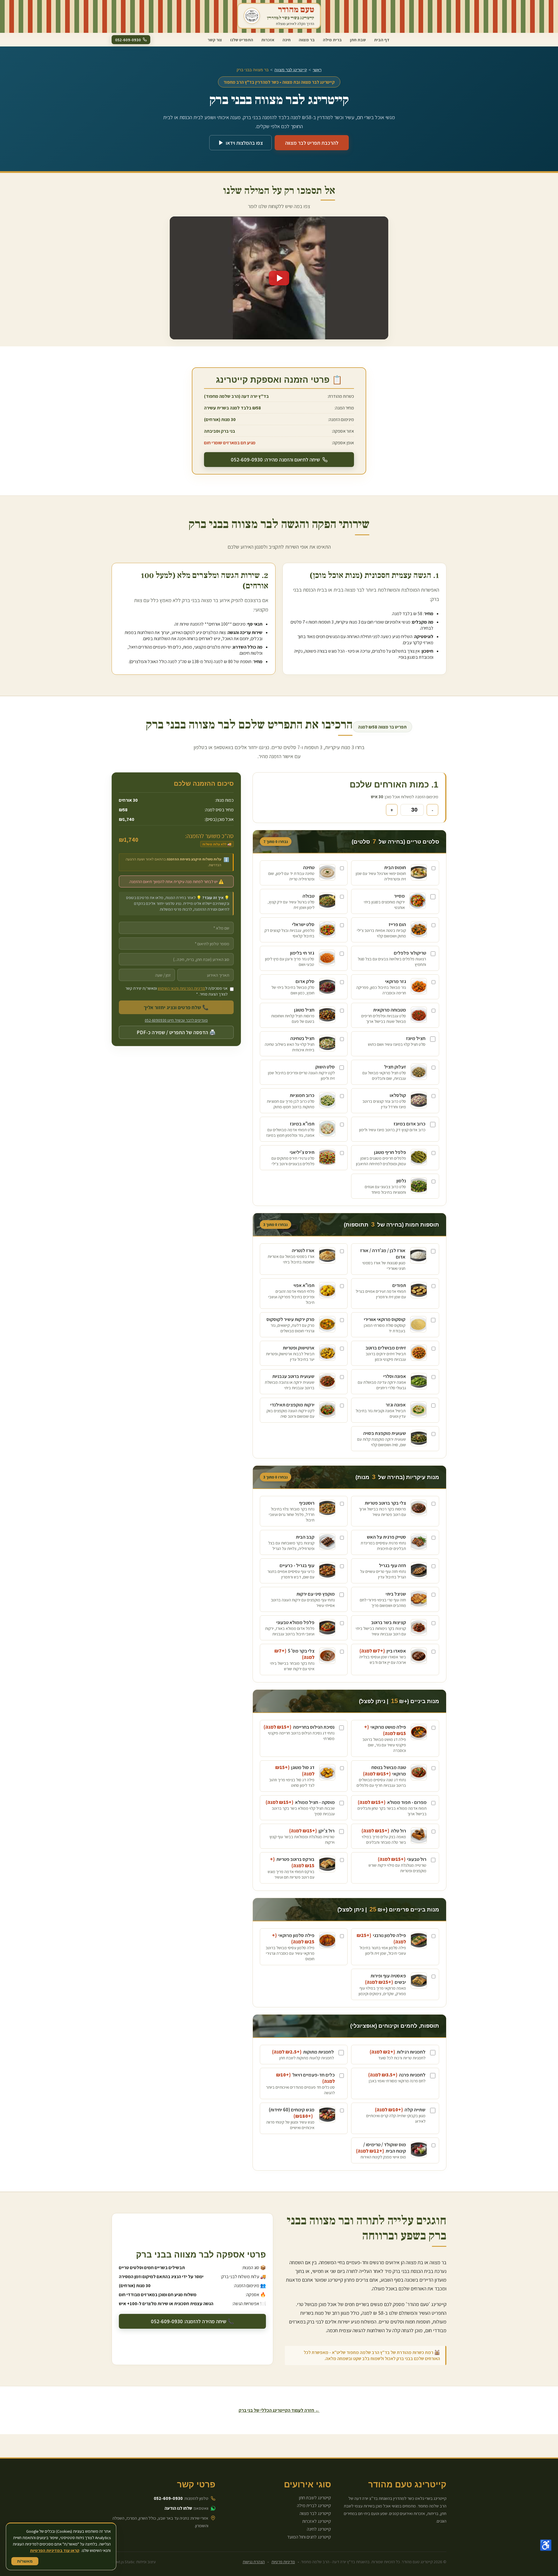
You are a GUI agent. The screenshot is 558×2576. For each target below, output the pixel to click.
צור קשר (215, 39)
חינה (287, 39)
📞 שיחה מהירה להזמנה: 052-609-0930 (192, 2321)
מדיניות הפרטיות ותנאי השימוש (181, 988)
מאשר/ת (25, 2561)
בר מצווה (307, 39)
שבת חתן (358, 39)
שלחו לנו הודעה (178, 2508)
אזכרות (268, 39)
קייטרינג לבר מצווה (291, 70)
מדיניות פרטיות (283, 2562)
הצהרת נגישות (254, 2562)
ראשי (317, 70)
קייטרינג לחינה (319, 2529)
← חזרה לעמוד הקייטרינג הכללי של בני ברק (279, 2410)
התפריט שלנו (242, 39)
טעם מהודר (296, 10)
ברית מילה (332, 39)
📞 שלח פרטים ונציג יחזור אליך (176, 1008)
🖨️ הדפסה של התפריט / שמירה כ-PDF (176, 1033)
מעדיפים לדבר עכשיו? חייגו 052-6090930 (176, 1021)
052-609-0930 (168, 2498)
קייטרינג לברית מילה (314, 2506)
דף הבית (382, 39)
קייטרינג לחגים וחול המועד (309, 2537)
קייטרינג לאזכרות (317, 2521)
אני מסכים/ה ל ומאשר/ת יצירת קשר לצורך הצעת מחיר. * (176, 991)
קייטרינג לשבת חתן (315, 2498)
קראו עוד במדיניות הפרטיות (55, 2550)
